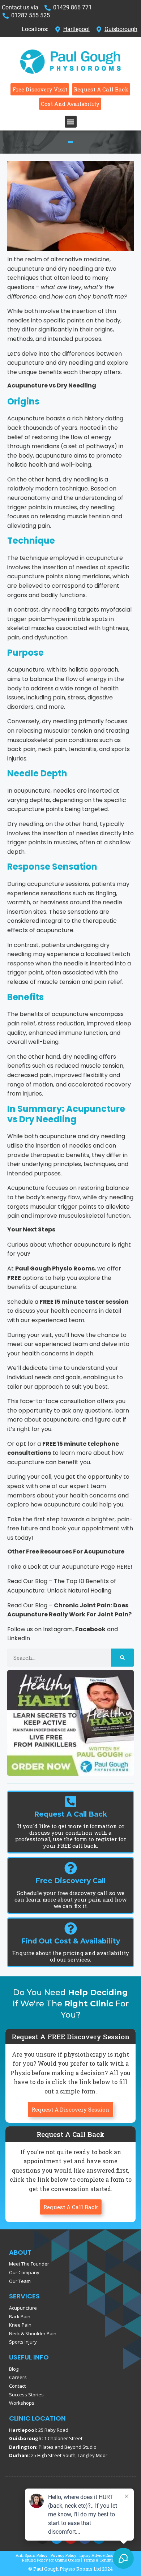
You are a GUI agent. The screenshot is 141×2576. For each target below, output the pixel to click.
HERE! (124, 1567)
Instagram (58, 1629)
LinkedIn (19, 1638)
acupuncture (58, 1136)
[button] (71, 122)
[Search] (122, 1658)
